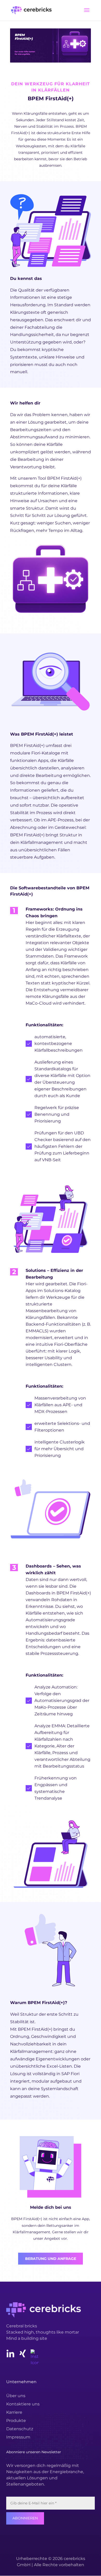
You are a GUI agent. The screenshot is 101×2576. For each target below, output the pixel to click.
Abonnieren (25, 2518)
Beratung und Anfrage (51, 2259)
